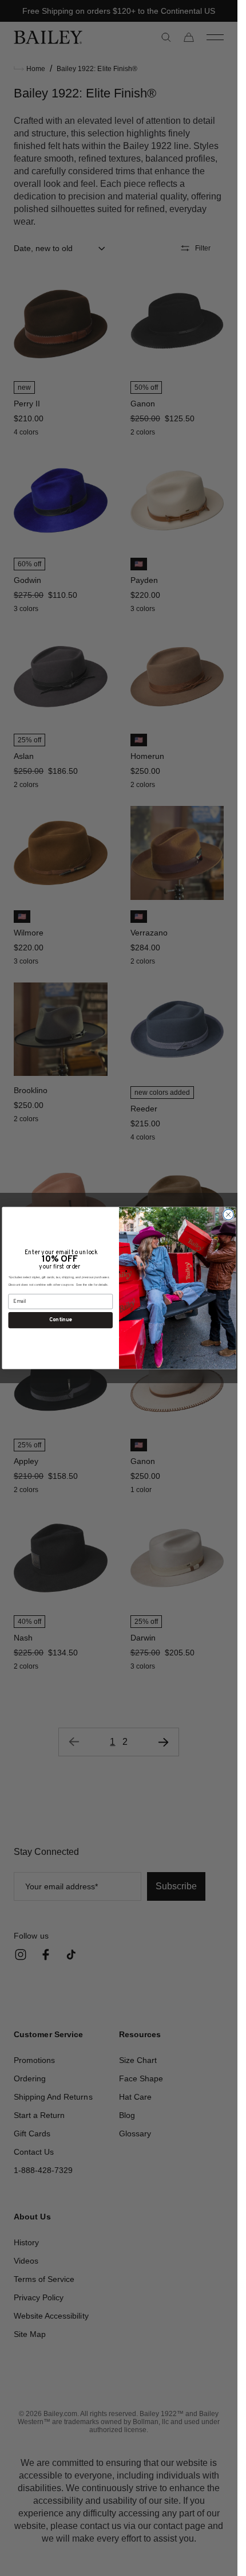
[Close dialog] (228, 1215)
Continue (60, 1320)
